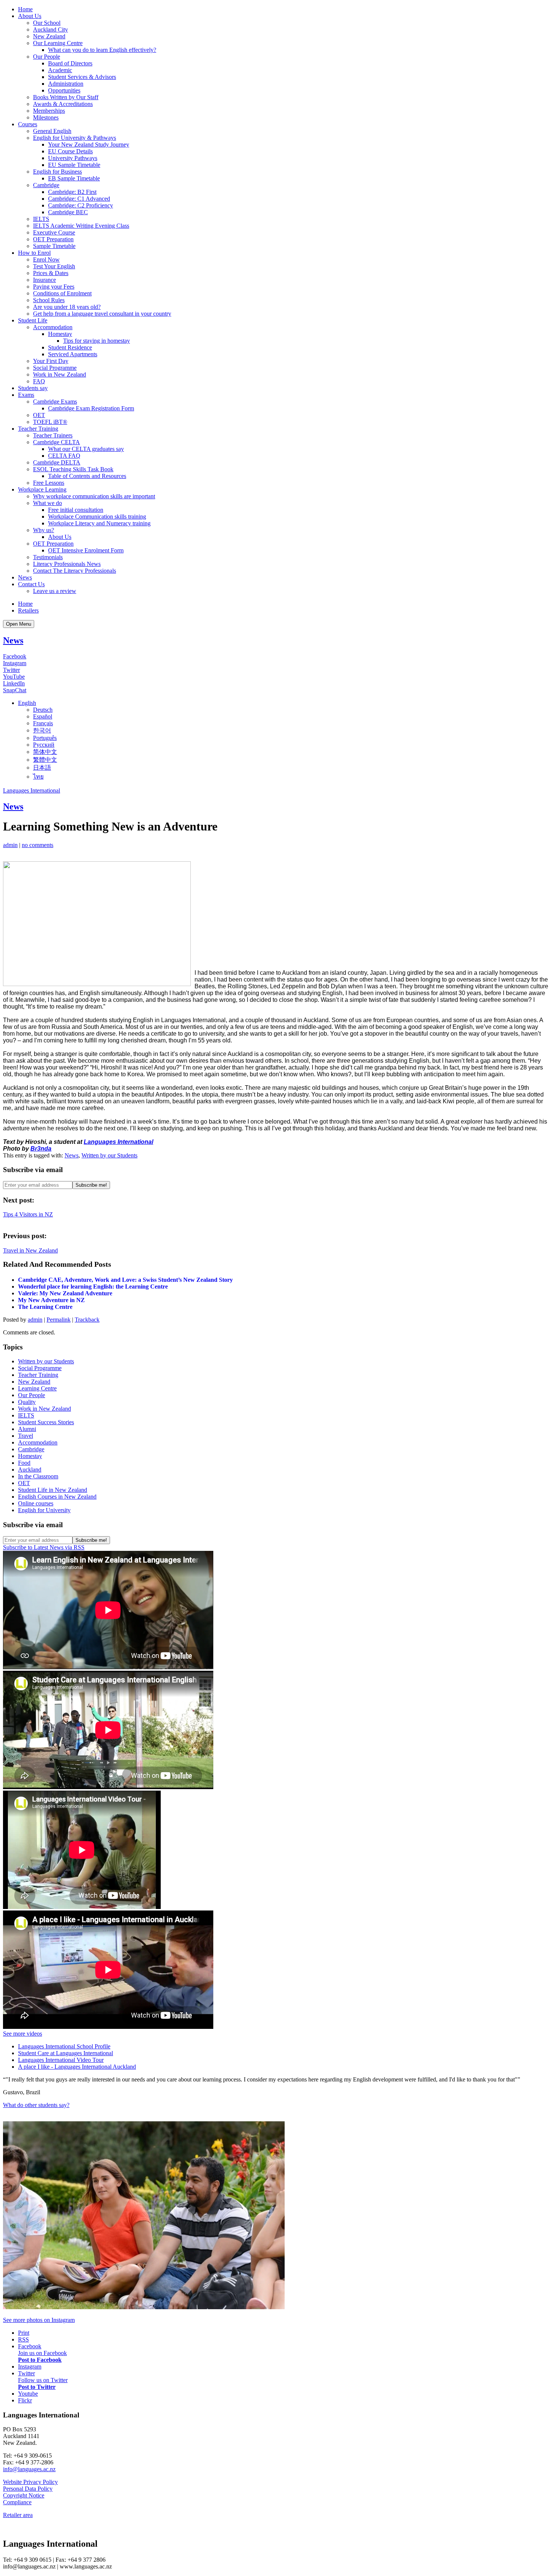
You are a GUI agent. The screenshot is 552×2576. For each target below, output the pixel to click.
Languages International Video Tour (61, 2060)
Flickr (25, 2400)
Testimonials (48, 557)
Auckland (30, 1470)
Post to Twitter (37, 2387)
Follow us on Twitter (43, 2380)
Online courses (36, 1503)
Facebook (15, 656)
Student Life (33, 320)
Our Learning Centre (58, 43)
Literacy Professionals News (67, 564)
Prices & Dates (51, 273)
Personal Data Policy (28, 2489)
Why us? (44, 530)
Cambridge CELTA (57, 442)
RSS (23, 2339)
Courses (28, 124)
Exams (26, 395)
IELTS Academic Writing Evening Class (81, 226)
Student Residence (70, 347)
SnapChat (15, 690)
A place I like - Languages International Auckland (77, 2067)
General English (52, 131)
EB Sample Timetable (74, 178)
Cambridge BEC (68, 212)
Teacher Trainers (53, 435)
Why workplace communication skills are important (94, 496)
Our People (47, 57)
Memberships (49, 111)
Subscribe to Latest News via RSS (44, 1547)
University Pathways (73, 158)
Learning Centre (37, 1388)
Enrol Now (46, 259)
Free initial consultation (76, 510)
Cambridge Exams (55, 402)
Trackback (87, 1320)
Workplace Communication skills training (97, 517)
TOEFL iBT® (50, 422)
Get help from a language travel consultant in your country (102, 314)
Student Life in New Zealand (53, 1490)
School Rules (49, 300)
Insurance (44, 280)
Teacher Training (38, 429)
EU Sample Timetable (74, 165)
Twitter (11, 670)
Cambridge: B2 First (72, 192)
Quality (27, 1402)
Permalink (59, 1320)
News (25, 577)
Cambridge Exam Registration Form (91, 408)
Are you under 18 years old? (67, 307)
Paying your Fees (54, 287)
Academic (60, 70)
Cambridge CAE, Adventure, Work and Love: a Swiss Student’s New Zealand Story (125, 1280)
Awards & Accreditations (63, 104)
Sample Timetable (54, 246)
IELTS (41, 219)
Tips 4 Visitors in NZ (28, 1214)
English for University (44, 1510)
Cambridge (46, 185)
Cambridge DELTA (57, 462)
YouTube (14, 677)
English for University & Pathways (75, 138)
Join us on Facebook (42, 2353)
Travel (26, 1436)
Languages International (32, 790)
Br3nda (41, 1149)
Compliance (17, 2502)
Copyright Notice (24, 2495)
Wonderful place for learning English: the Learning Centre (93, 1286)
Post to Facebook (40, 2360)
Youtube (28, 2394)
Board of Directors (70, 63)
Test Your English (54, 266)
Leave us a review (55, 591)
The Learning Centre (45, 1307)
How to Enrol (34, 253)
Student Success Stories (46, 1422)
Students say (33, 388)
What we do (48, 503)
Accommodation (53, 327)
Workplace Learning (42, 489)
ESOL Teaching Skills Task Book (73, 469)
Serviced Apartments (73, 354)
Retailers (28, 610)
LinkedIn (14, 683)
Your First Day (51, 361)
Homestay (60, 334)
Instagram (15, 663)
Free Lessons (49, 483)
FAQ (39, 381)
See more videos (23, 2034)
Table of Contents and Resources (87, 476)
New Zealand (49, 36)
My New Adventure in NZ (51, 1300)
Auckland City (51, 29)
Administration (66, 84)
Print (24, 2333)
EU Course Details (70, 151)
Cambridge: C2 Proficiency (81, 205)
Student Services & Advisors (82, 77)
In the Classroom (38, 1476)
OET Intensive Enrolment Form (86, 550)
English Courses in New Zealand (57, 1497)
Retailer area (18, 2515)
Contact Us (31, 584)
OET (39, 415)
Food (24, 1463)
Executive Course (54, 232)
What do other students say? (36, 2105)
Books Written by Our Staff (66, 97)
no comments (38, 845)
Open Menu (19, 624)
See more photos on (39, 2320)
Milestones (46, 117)
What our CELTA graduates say (86, 449)
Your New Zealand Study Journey (89, 144)
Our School (47, 23)
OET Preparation (53, 239)
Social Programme (55, 368)
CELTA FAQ (64, 456)
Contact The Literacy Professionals (75, 571)
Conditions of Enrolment (62, 293)
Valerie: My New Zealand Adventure (65, 1293)
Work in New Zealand (60, 374)
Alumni (27, 1429)
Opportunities (64, 90)
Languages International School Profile (64, 2046)
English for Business (57, 172)
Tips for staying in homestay (97, 341)
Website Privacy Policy (30, 2482)
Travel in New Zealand (30, 1250)
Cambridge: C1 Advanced (79, 199)
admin (10, 845)
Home (25, 9)
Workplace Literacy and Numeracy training (99, 523)
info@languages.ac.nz (29, 2469)
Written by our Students (109, 1155)
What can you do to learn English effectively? (102, 50)
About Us (30, 16)
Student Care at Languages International (66, 2053)
